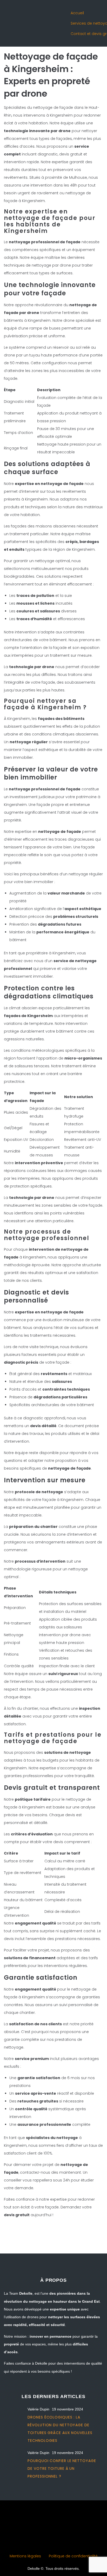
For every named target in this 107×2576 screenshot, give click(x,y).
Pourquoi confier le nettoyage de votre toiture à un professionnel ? (62, 2468)
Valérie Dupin (38, 2409)
